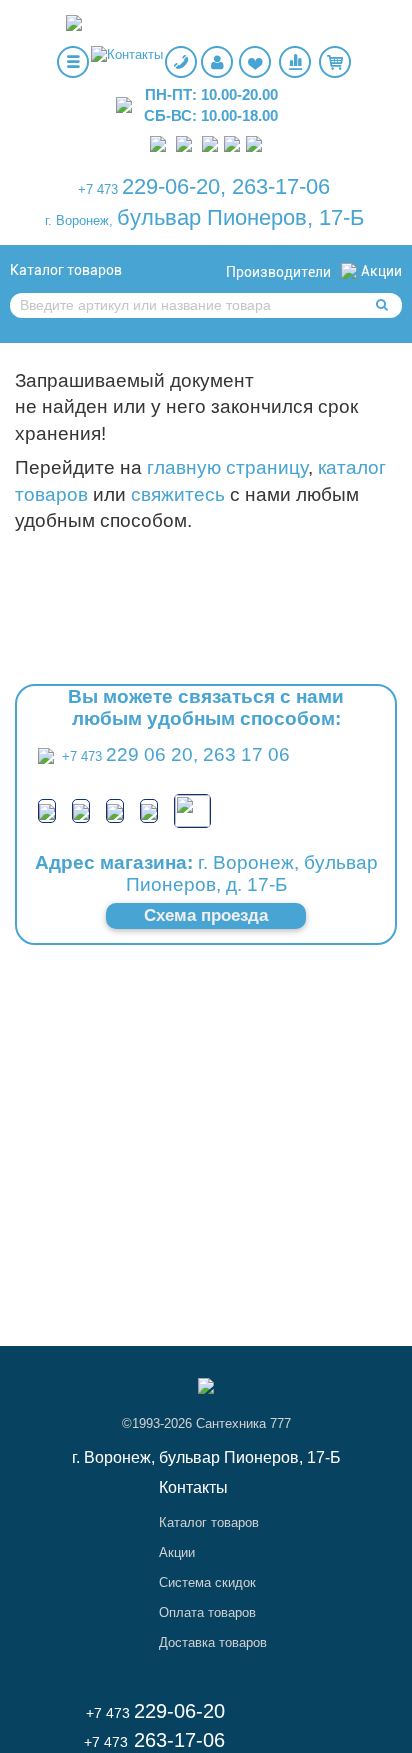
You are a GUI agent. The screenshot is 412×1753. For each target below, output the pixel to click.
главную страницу (227, 467)
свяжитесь (178, 494)
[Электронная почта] (192, 808)
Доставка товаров (213, 1642)
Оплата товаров (207, 1612)
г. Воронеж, (79, 220)
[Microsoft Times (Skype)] (254, 142)
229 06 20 (149, 754)
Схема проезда (206, 915)
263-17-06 (281, 186)
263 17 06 (246, 754)
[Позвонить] (158, 142)
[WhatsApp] (184, 142)
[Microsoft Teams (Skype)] (149, 810)
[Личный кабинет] (217, 62)
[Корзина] (335, 62)
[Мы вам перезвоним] (181, 62)
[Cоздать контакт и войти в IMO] (232, 142)
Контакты (193, 1487)
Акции (381, 271)
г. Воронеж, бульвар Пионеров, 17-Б (206, 1457)
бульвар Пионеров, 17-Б (240, 217)
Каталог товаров (66, 270)
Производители (278, 272)
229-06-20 (171, 186)
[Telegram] (210, 142)
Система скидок (207, 1582)
